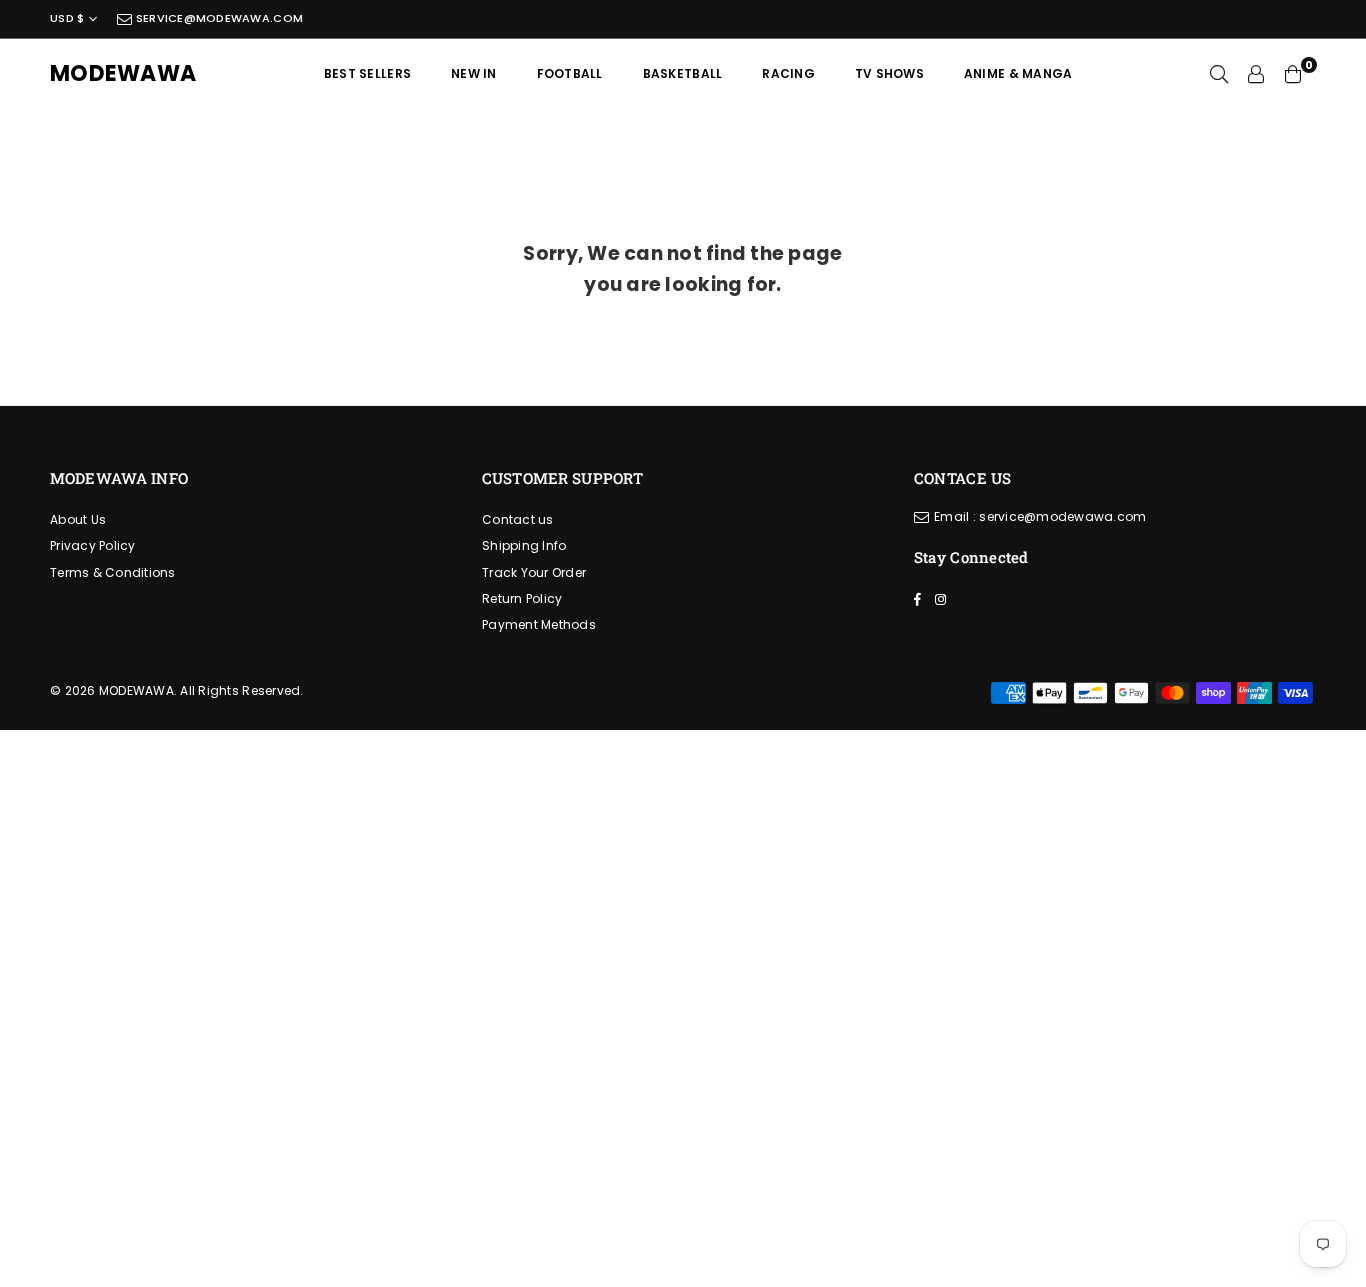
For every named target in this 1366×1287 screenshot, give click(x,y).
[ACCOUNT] (1256, 74)
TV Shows (889, 73)
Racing (788, 73)
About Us (78, 519)
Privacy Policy (93, 545)
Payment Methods (539, 624)
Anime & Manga (1018, 73)
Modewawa (123, 74)
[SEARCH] (1219, 74)
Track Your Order (534, 572)
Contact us (518, 519)
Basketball (683, 73)
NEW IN (474, 73)
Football (570, 73)
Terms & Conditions (113, 572)
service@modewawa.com (218, 18)
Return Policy (522, 598)
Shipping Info (524, 545)
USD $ (67, 18)
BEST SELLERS (367, 73)
